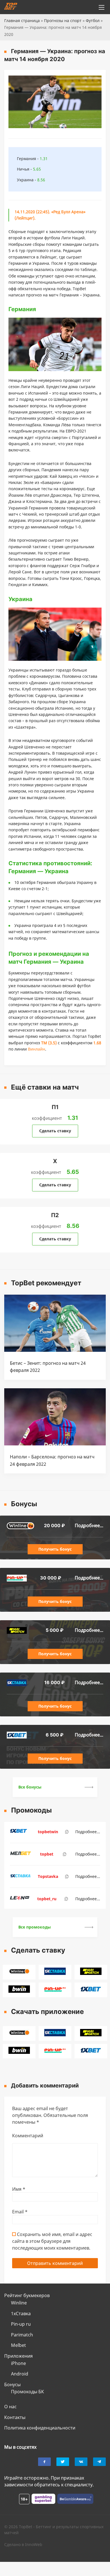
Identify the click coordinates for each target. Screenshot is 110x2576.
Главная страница (22, 21)
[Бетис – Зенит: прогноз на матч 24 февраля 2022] (55, 1350)
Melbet (18, 2345)
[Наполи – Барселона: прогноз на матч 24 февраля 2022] (55, 1444)
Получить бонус (55, 1549)
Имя (19, 2189)
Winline (19, 2303)
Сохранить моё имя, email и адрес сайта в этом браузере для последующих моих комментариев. (52, 2241)
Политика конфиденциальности (40, 2428)
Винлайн (37, 1049)
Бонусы (12, 2385)
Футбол (93, 21)
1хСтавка (21, 2314)
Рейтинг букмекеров (27, 2295)
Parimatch (22, 2335)
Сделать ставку (55, 1131)
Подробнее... (89, 1525)
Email (20, 2212)
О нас (10, 2407)
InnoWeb (34, 2544)
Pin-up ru (21, 2324)
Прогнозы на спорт (63, 21)
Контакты (15, 2417)
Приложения (18, 2356)
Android (20, 2374)
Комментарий (28, 2136)
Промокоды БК (27, 2392)
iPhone (18, 2363)
